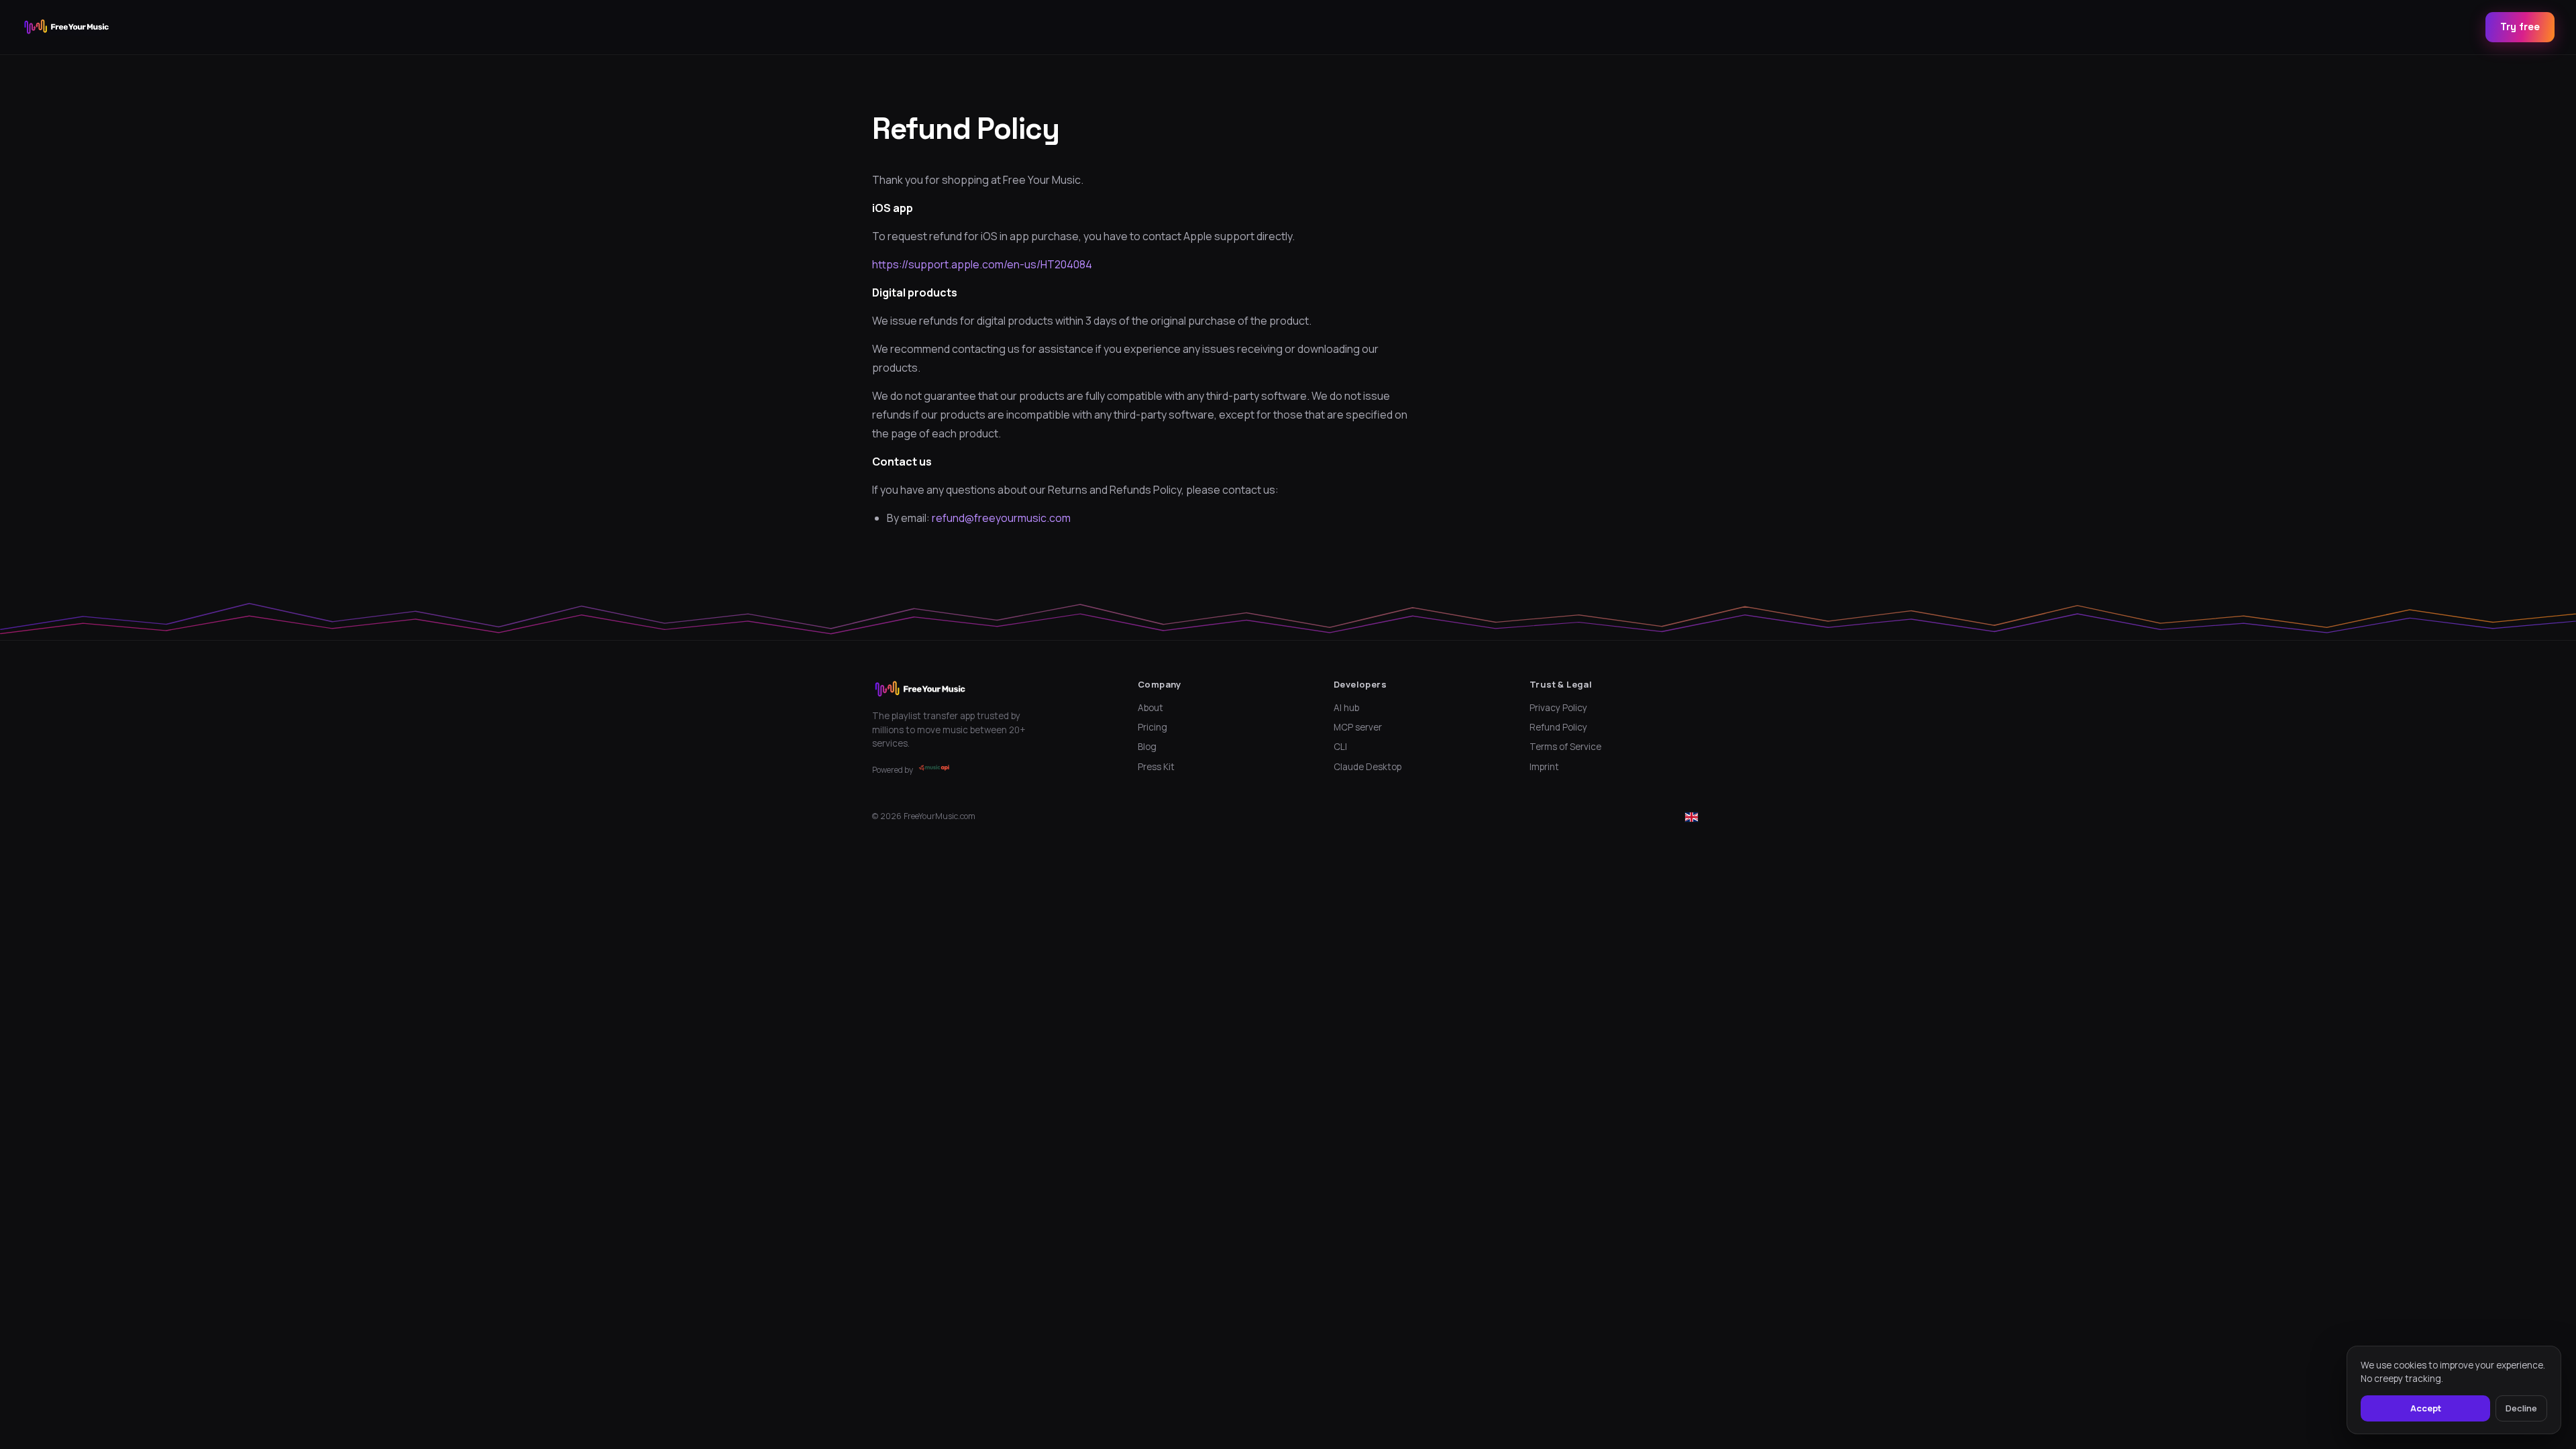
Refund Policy (1558, 727)
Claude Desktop (1367, 767)
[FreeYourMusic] (67, 27)
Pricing (1152, 727)
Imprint (1544, 767)
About (1150, 708)
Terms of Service (1565, 747)
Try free (2520, 26)
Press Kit (1156, 767)
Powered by (893, 770)
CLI (1340, 747)
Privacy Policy (1558, 708)
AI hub (1346, 708)
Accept (2426, 1408)
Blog (1147, 747)
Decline (2521, 1408)
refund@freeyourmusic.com (1001, 518)
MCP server (1358, 727)
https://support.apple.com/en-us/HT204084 (982, 264)
